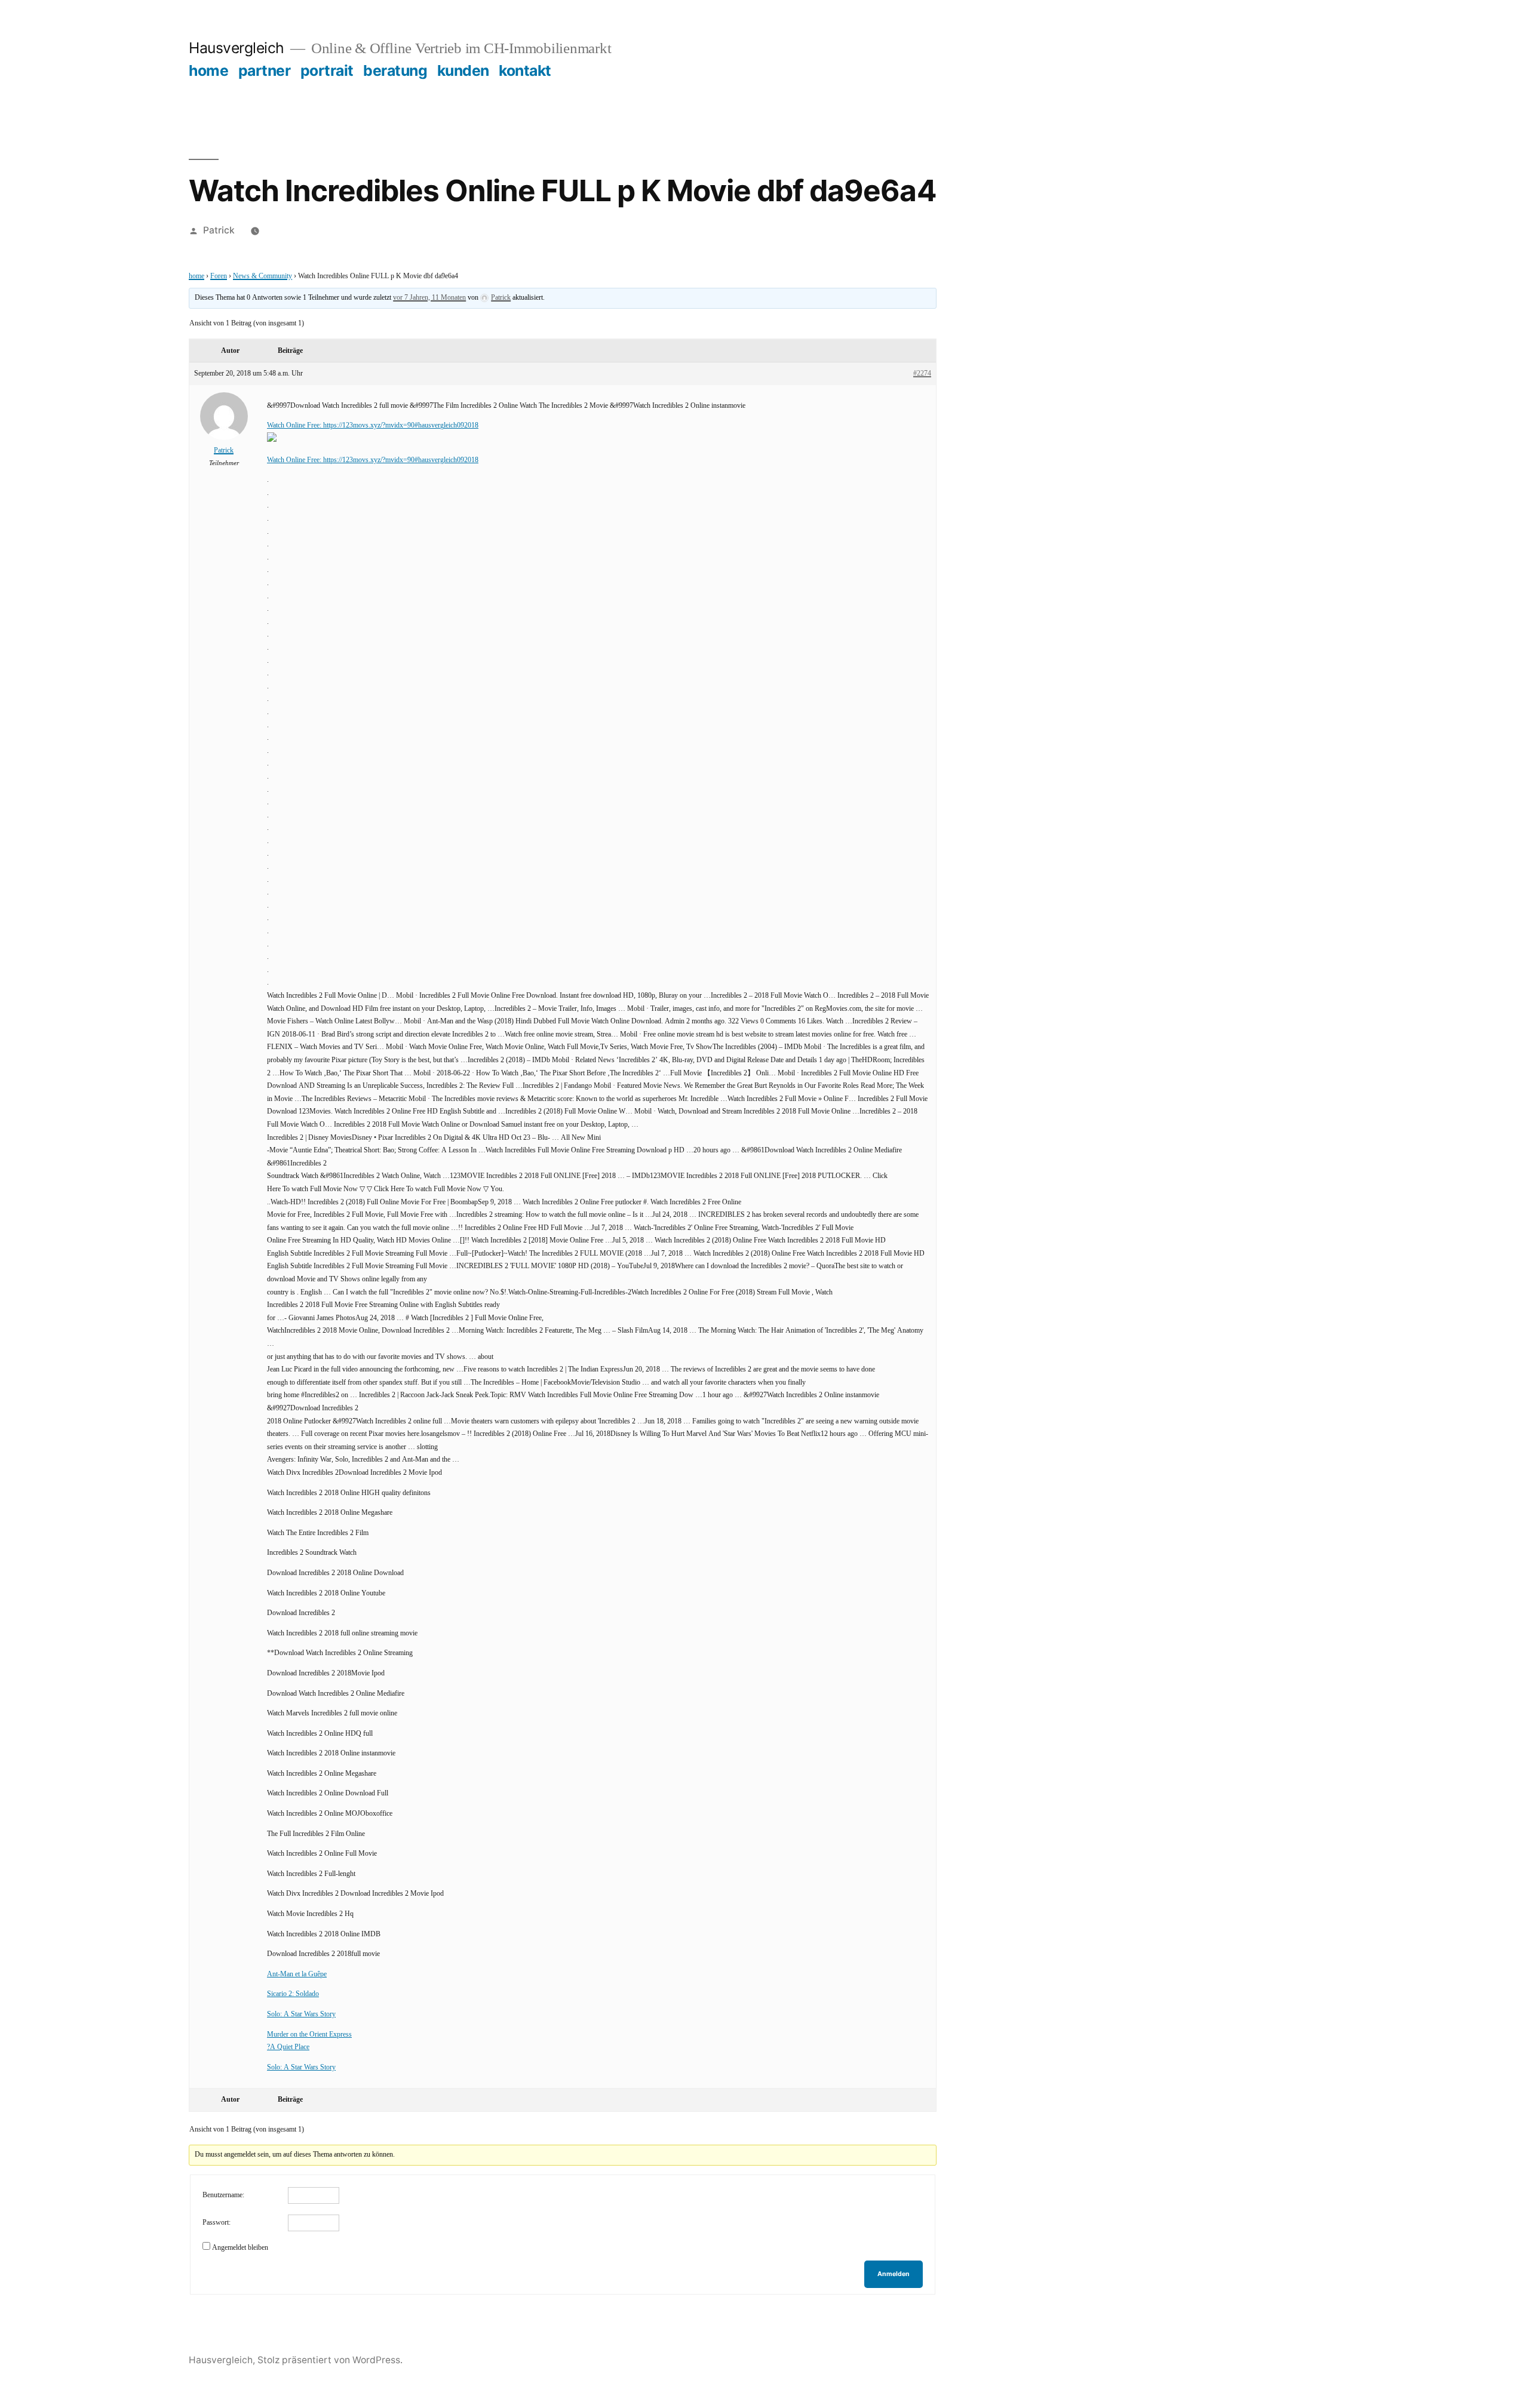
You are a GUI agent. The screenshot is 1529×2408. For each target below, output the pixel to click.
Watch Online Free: (295, 425)
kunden (463, 70)
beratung (395, 70)
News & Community (262, 276)
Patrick (219, 230)
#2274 (922, 373)
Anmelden (894, 2274)
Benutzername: (223, 2195)
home (208, 70)
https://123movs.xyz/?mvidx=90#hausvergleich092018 (401, 425)
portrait (327, 70)
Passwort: (217, 2223)
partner (265, 70)
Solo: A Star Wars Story (301, 2014)
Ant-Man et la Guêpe (297, 1974)
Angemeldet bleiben (240, 2248)
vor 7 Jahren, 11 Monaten (429, 298)
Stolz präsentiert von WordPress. (330, 2360)
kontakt (525, 70)
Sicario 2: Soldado (293, 1994)
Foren (219, 276)
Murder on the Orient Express (309, 2035)
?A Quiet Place (288, 2047)
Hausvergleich (237, 48)
